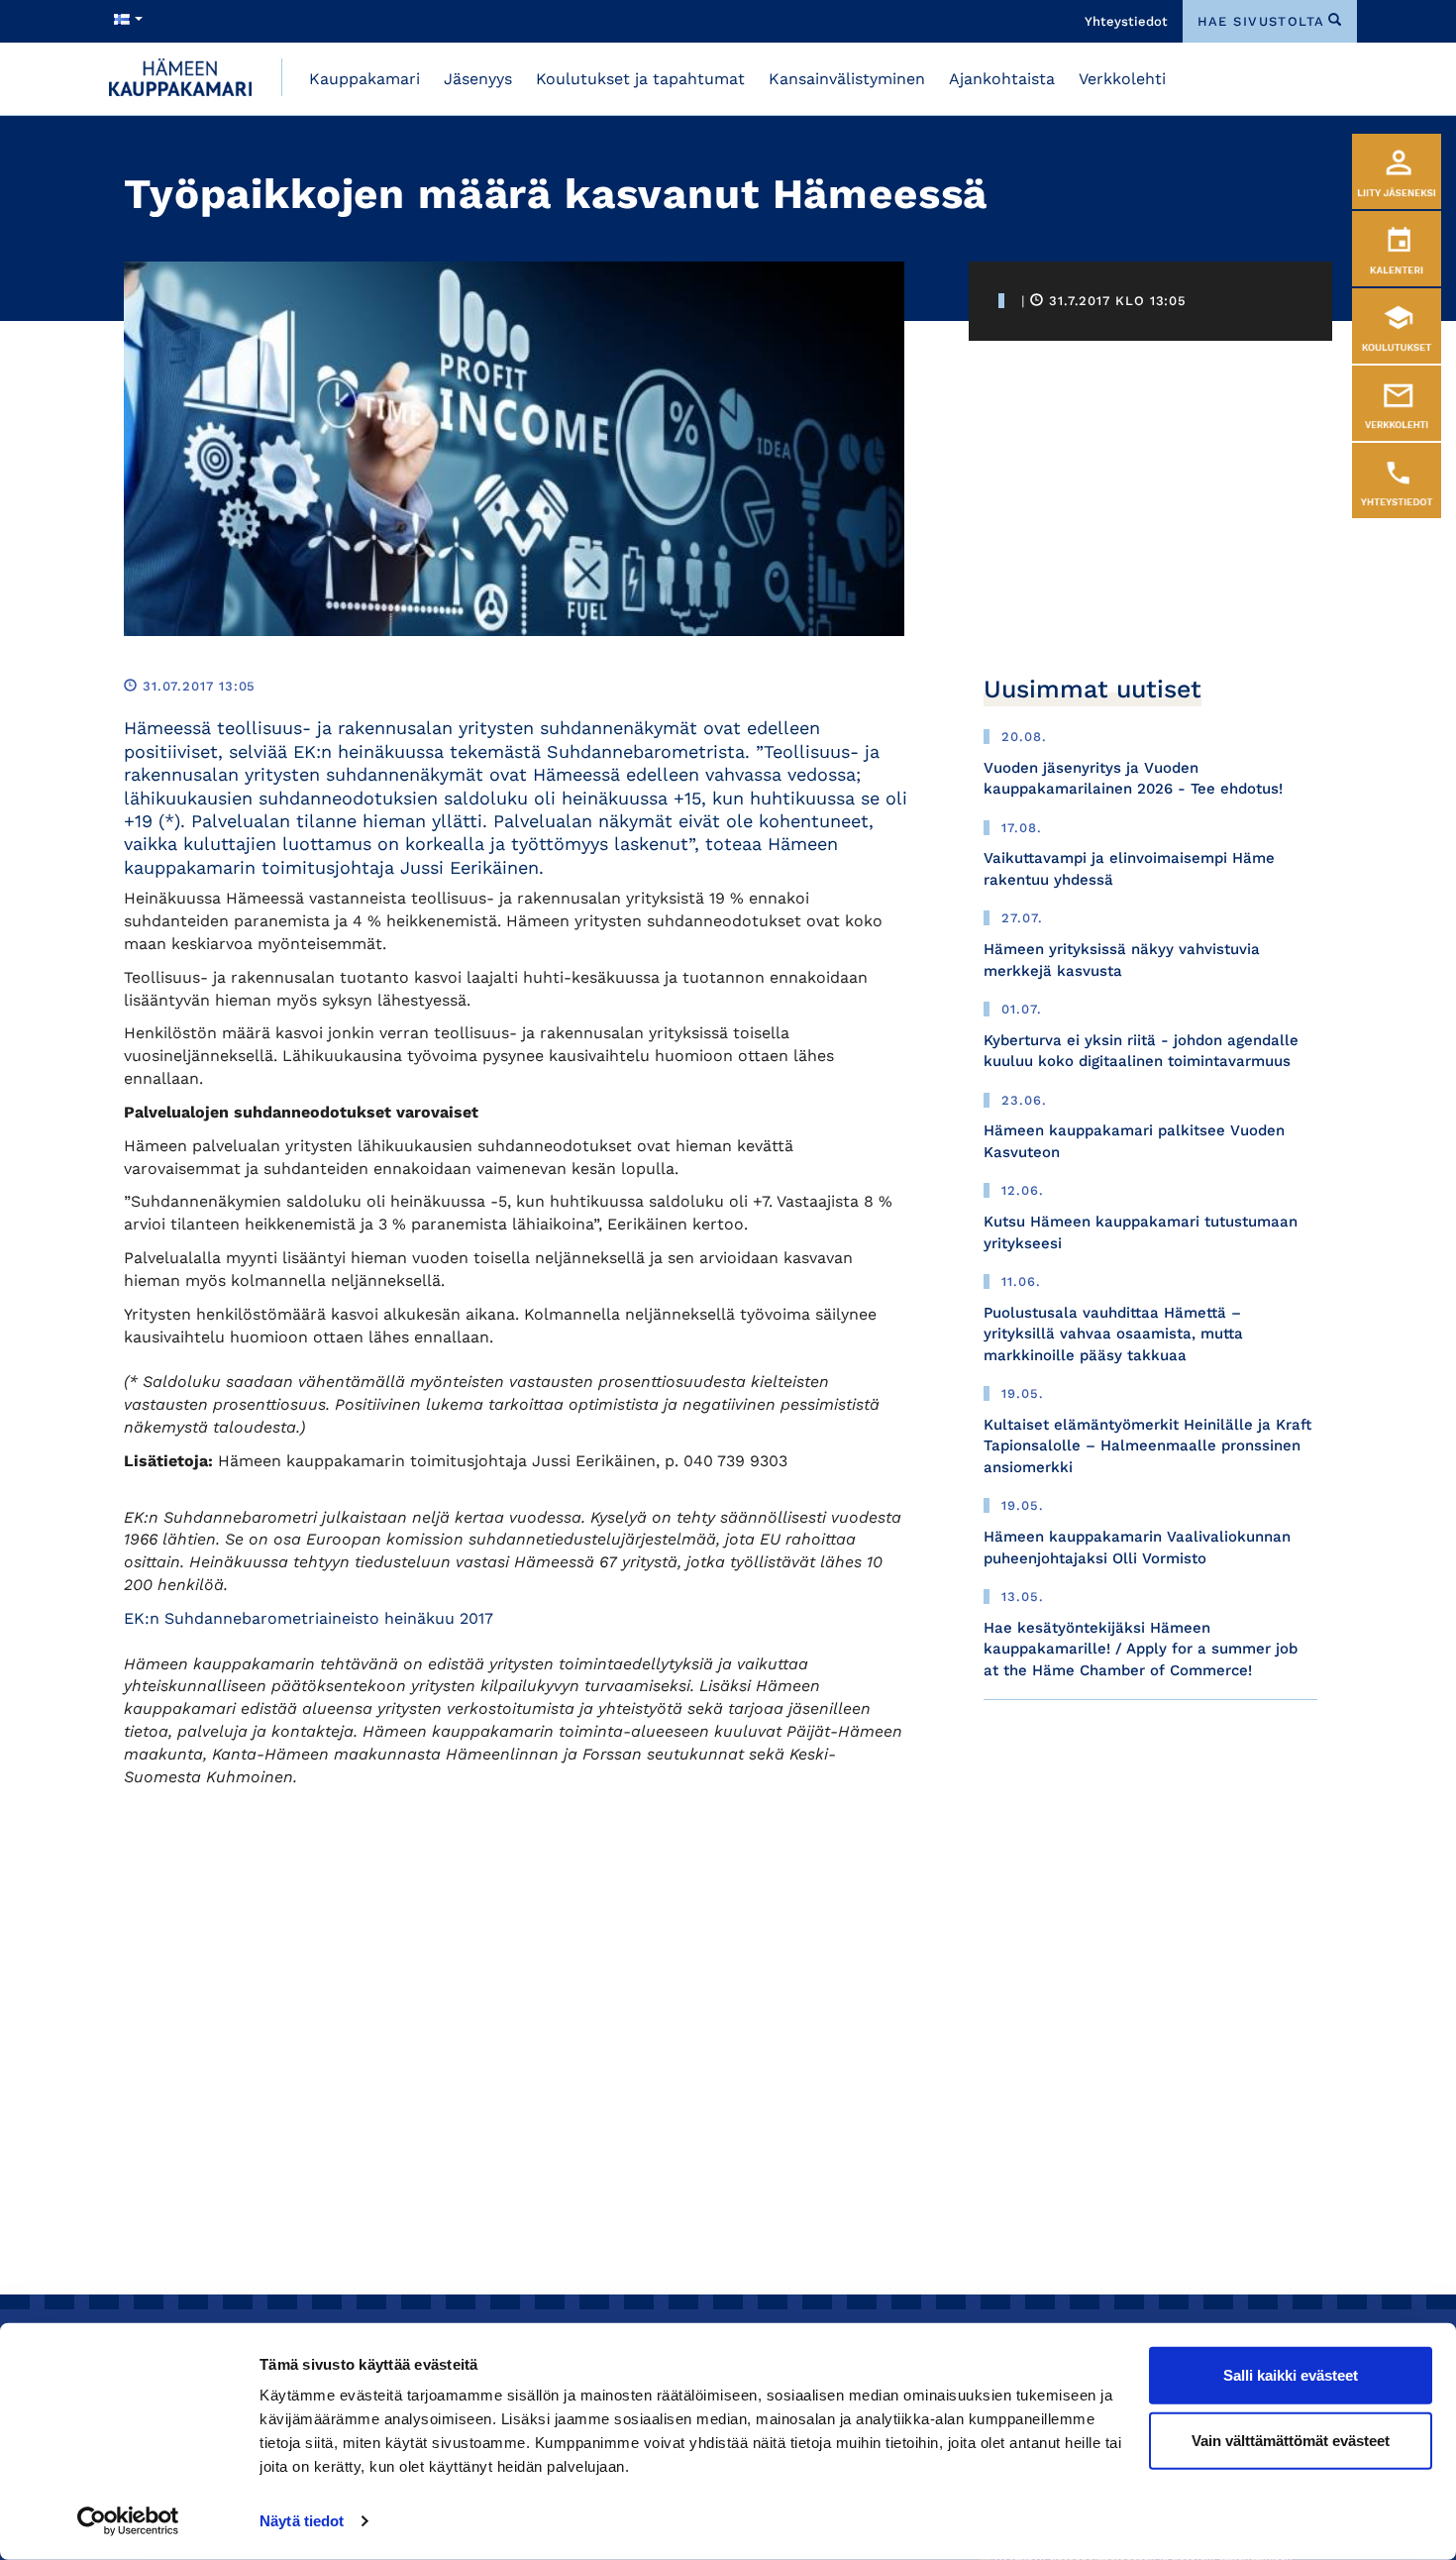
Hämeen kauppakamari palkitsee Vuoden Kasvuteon (1134, 1141)
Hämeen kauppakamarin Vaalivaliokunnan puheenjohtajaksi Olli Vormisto (1137, 1547)
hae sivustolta (1261, 21)
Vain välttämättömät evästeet (1291, 2440)
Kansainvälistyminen (847, 79)
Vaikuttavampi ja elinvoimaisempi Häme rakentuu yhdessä (1129, 868)
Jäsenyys (478, 79)
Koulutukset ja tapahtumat (640, 79)
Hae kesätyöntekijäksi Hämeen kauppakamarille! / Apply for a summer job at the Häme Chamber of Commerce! (1141, 1649)
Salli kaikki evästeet (1291, 2375)
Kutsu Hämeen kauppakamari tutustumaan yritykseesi (1141, 1232)
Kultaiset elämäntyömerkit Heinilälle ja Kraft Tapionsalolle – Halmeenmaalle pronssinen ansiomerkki (1147, 1446)
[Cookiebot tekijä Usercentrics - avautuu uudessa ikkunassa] (128, 2521)
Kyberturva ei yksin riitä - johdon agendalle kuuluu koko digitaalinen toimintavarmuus (1141, 1051)
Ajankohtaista (1002, 79)
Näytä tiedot (302, 2521)
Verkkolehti (1122, 79)
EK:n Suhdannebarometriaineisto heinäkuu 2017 (309, 1618)
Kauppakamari (364, 79)
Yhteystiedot (1126, 21)
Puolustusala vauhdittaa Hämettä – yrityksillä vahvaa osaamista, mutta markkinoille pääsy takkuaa (1113, 1334)
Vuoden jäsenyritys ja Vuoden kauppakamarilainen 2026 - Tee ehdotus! (1133, 778)
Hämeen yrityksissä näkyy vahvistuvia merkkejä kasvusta (1122, 960)
